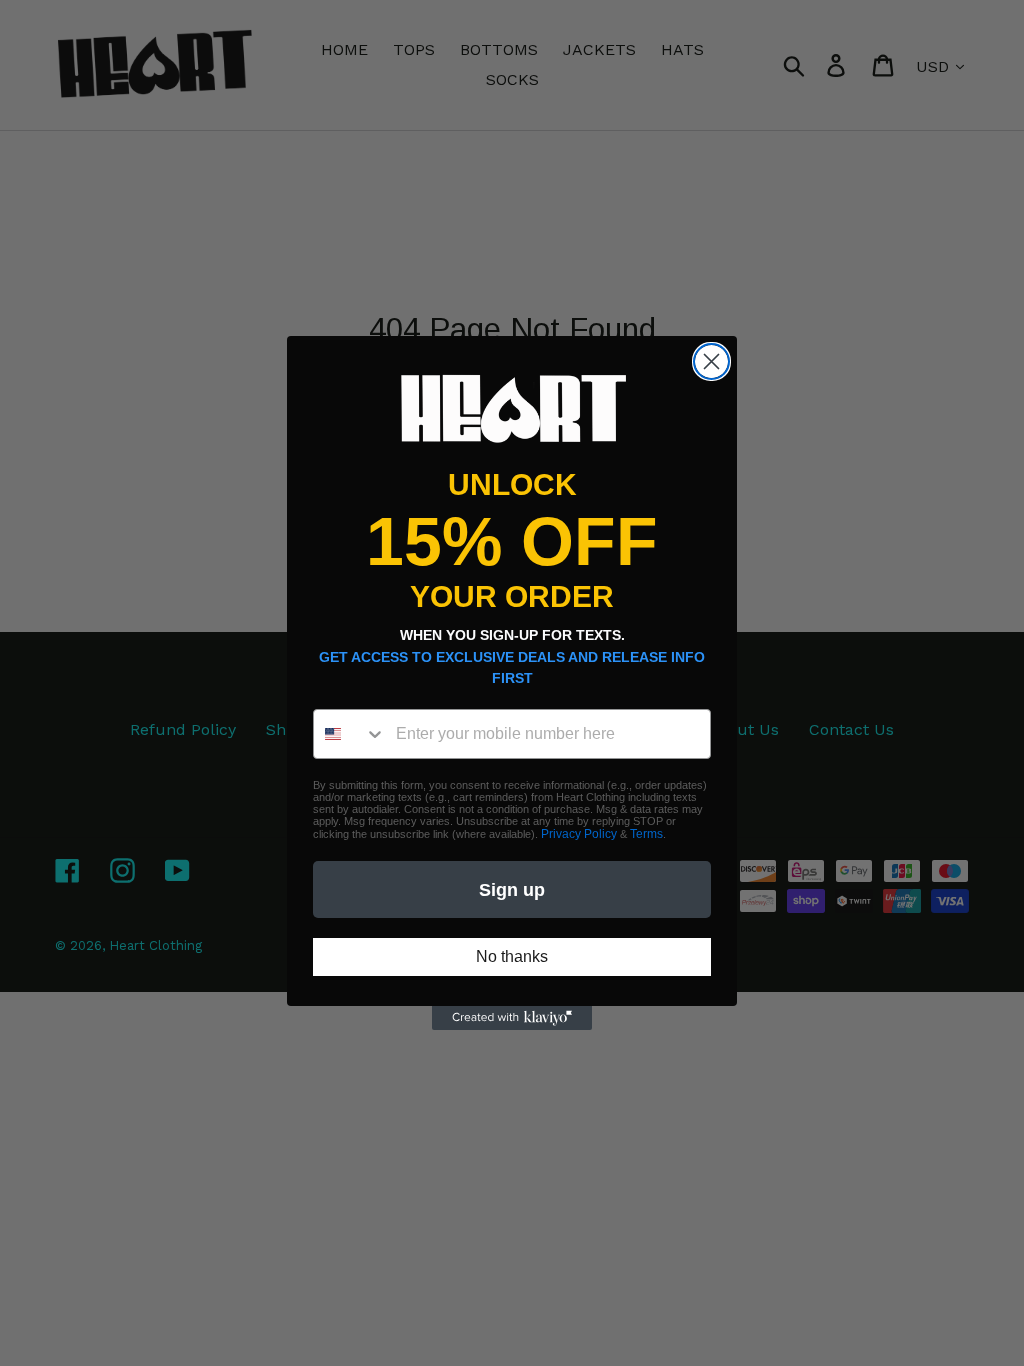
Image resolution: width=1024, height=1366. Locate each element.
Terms (646, 834)
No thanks (512, 956)
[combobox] (350, 734)
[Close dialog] (711, 361)
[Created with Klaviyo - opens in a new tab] (512, 1018)
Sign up (512, 890)
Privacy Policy (579, 834)
